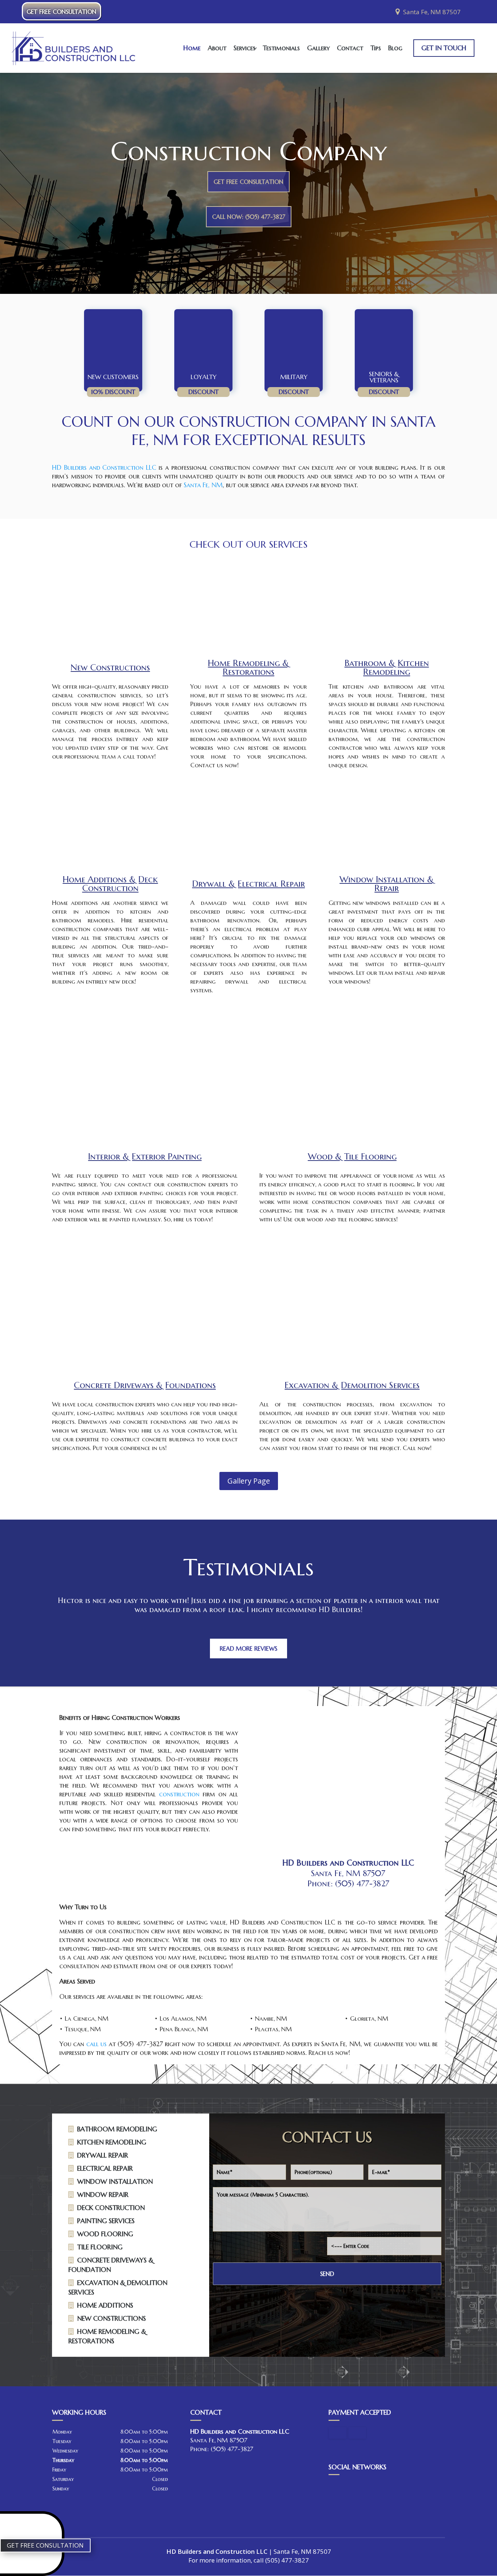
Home (192, 48)
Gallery (318, 48)
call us (96, 2044)
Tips (376, 48)
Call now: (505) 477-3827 (249, 217)
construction (179, 1794)
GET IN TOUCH (444, 48)
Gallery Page (249, 1481)
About (217, 48)
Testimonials (281, 48)
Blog (395, 48)
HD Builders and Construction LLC (104, 467)
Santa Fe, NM (203, 485)
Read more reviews (249, 1649)
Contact (350, 48)
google (334, 2487)
